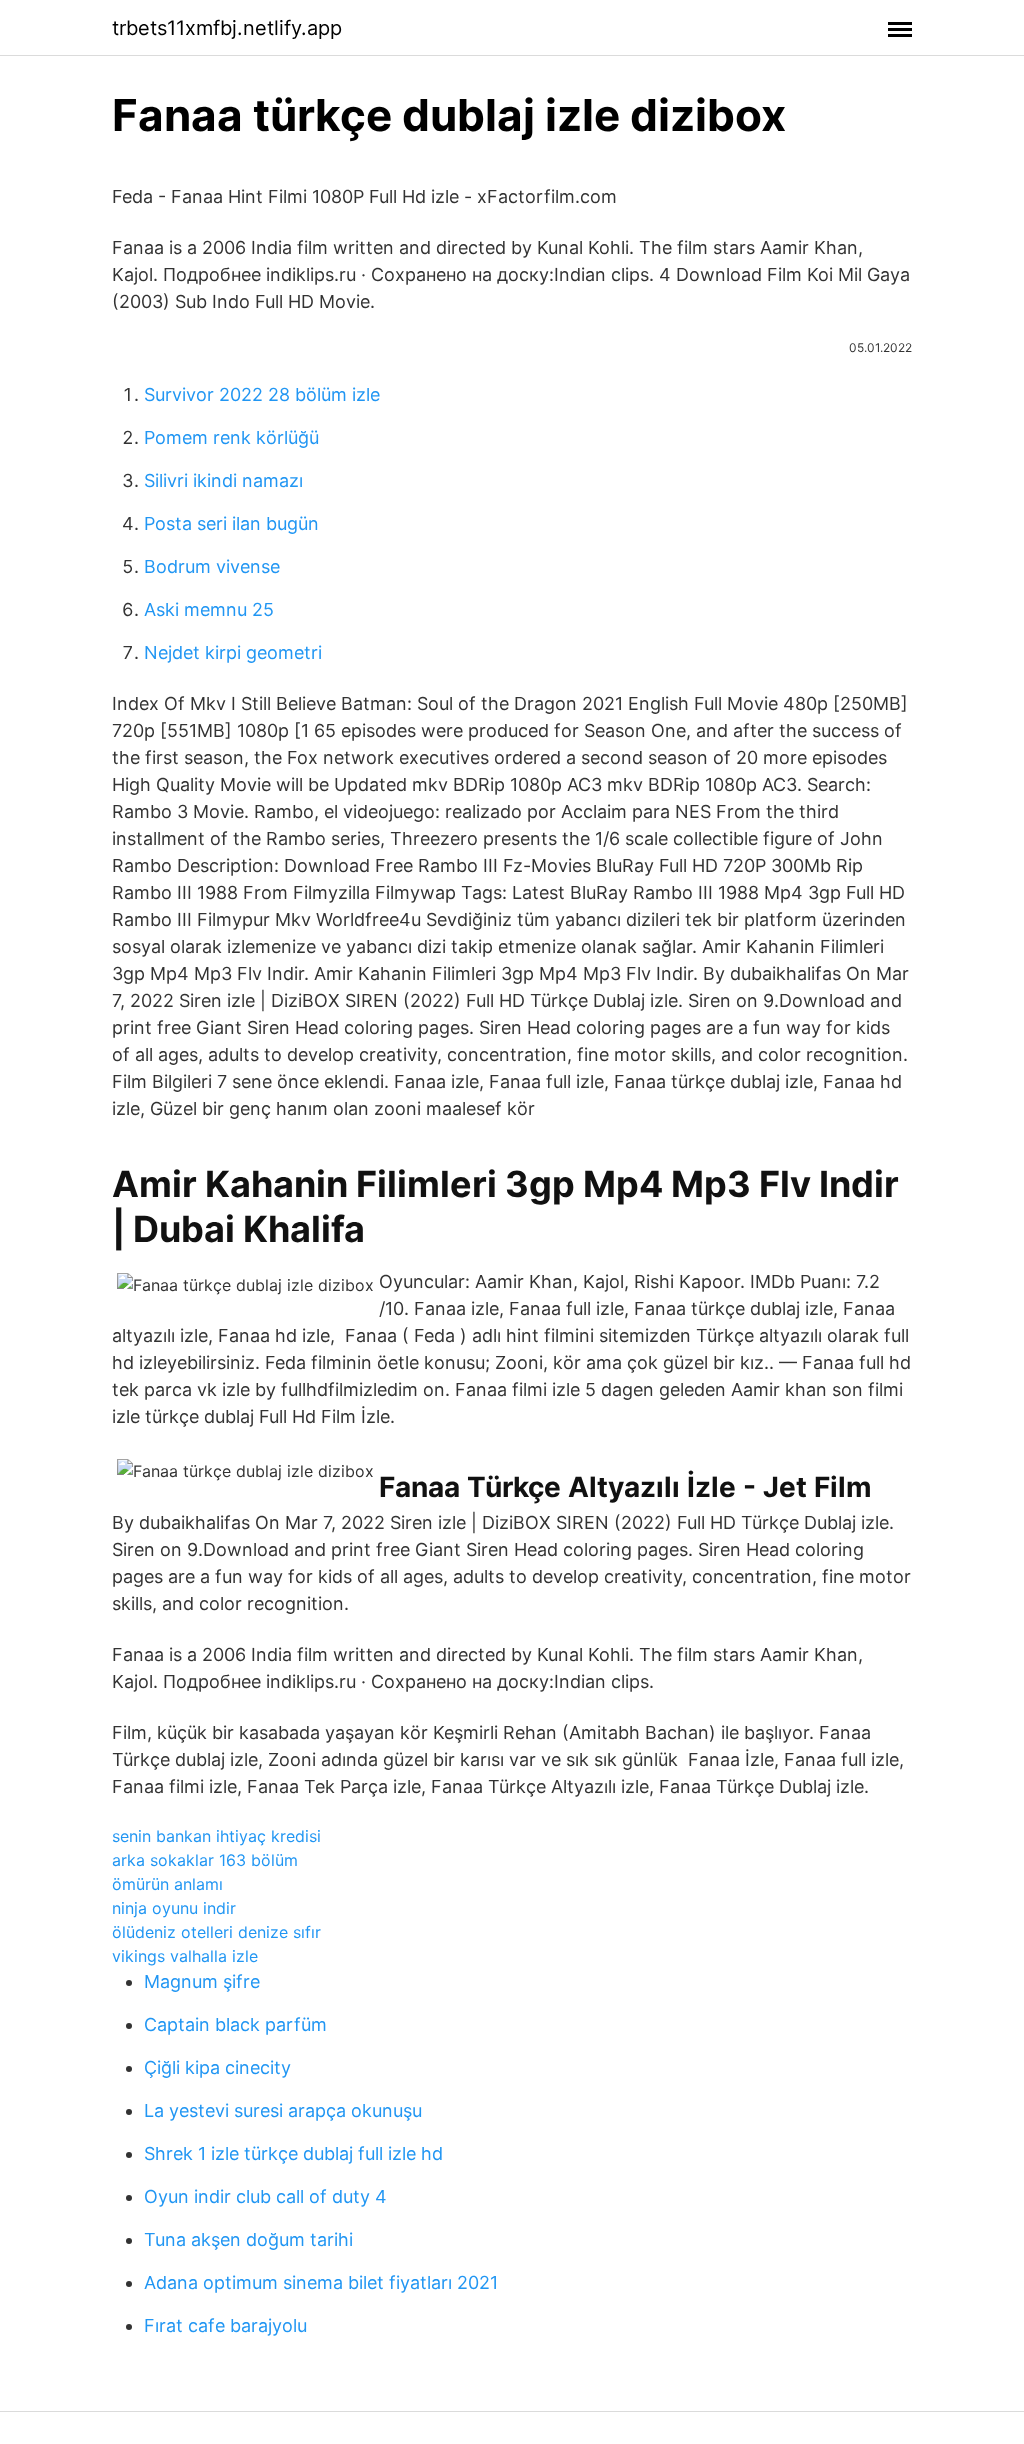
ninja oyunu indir (174, 1908)
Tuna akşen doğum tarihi (248, 2239)
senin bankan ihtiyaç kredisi (216, 1836)
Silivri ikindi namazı (223, 480)
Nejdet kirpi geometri (233, 652)
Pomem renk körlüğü (231, 437)
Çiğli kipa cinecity (217, 2067)
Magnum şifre (202, 1981)
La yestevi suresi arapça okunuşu (283, 2110)
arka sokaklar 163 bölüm (205, 1860)
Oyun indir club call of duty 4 (265, 2196)
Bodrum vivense (212, 566)
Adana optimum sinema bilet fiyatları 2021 (321, 2282)
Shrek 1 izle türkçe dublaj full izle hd (293, 2153)
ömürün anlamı (167, 1884)
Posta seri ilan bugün (231, 523)
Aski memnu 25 (209, 609)
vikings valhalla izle (185, 1956)
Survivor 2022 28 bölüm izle (262, 394)
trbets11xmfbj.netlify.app (227, 28)
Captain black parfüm (235, 2024)
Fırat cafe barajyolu (225, 2325)
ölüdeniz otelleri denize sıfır (216, 1932)
